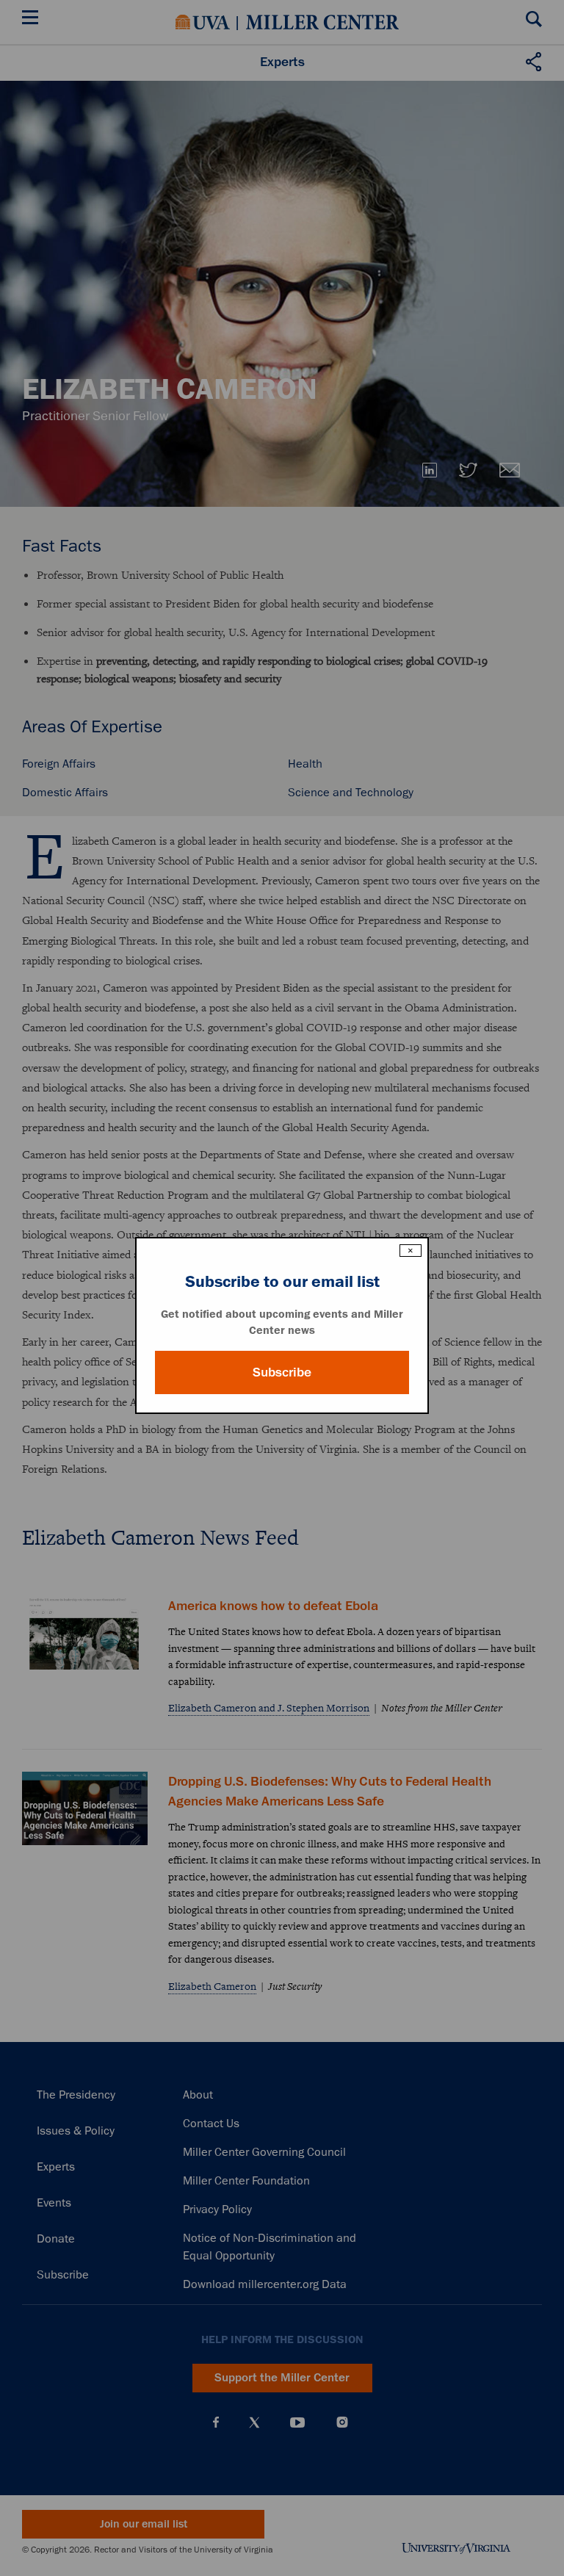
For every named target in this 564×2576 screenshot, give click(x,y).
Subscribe (282, 1372)
